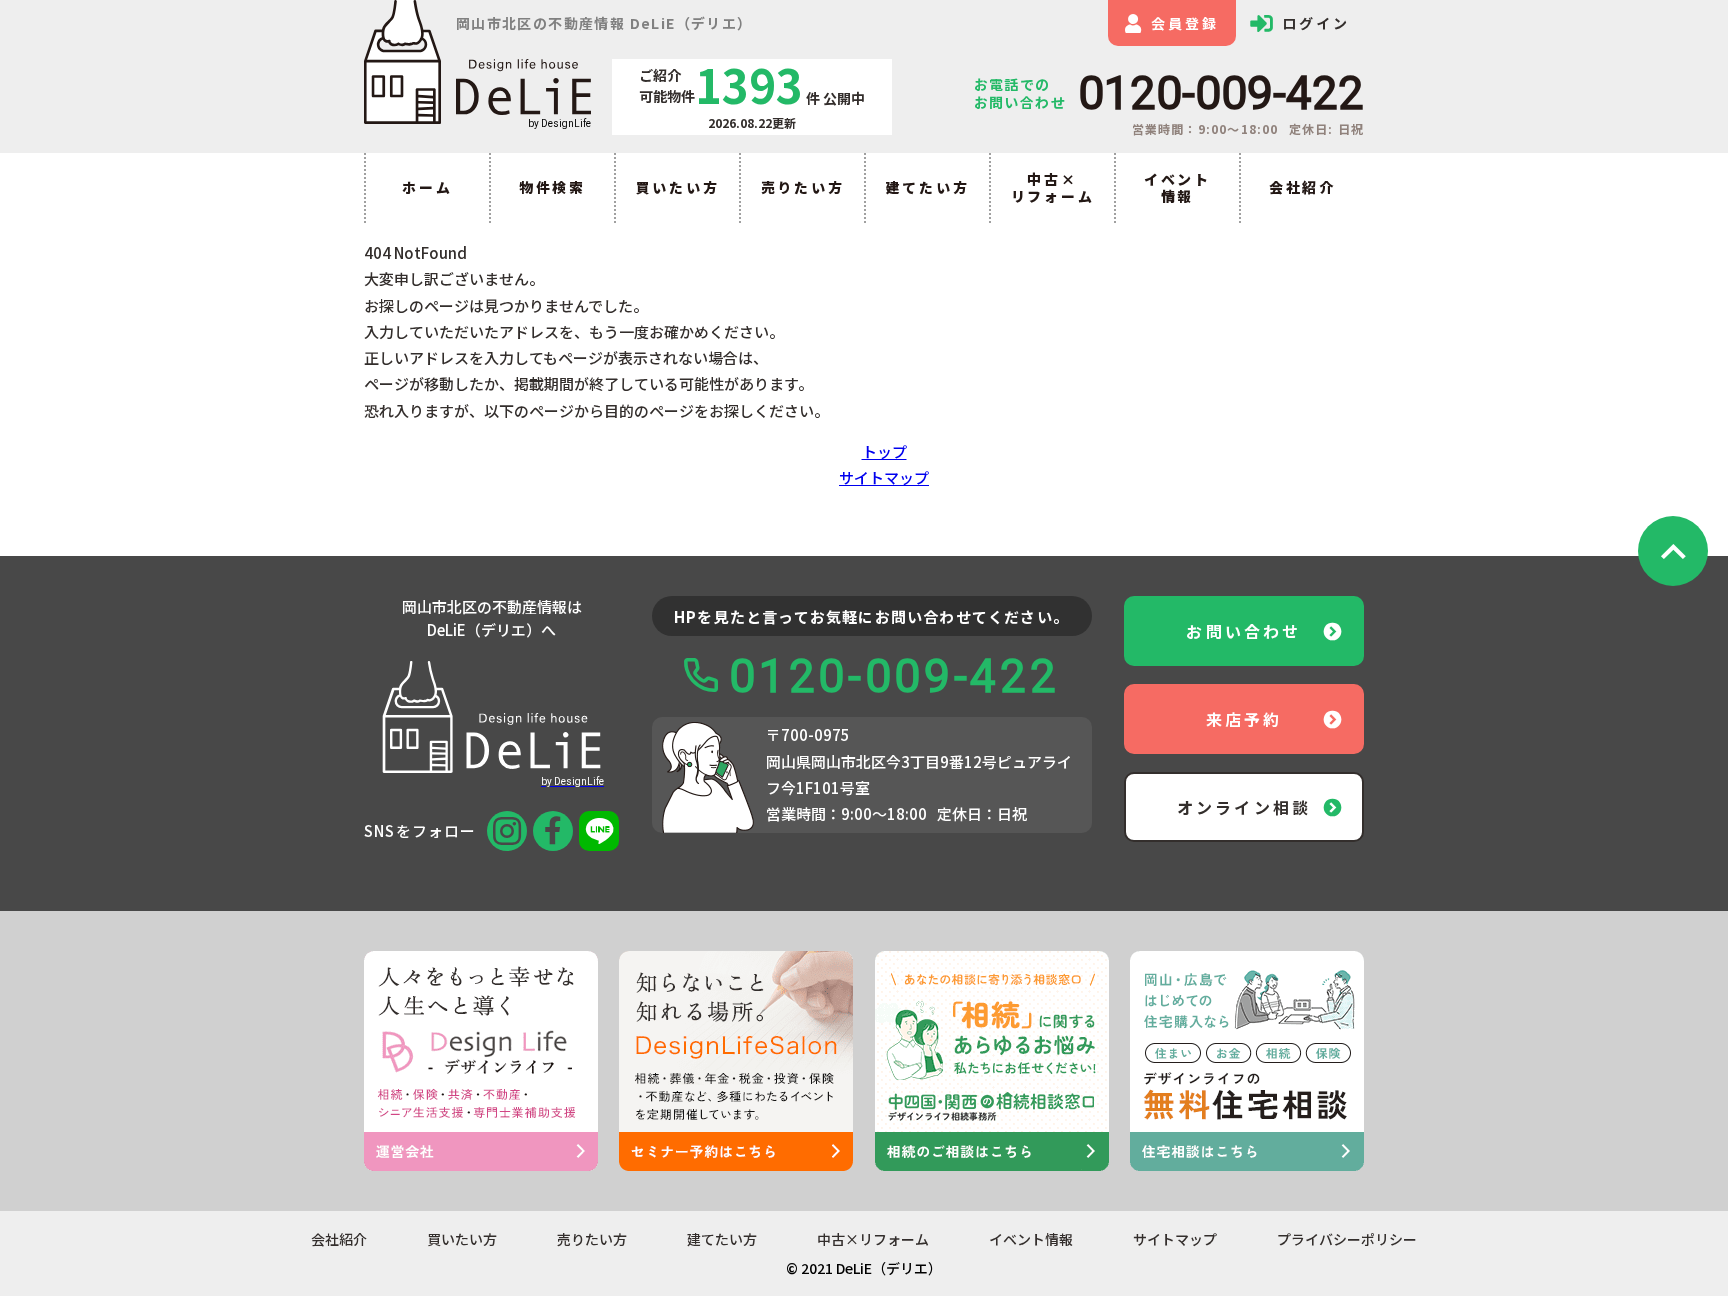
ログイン (1315, 23)
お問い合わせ (1243, 631)
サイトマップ (884, 477)
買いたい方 (678, 187)
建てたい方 (928, 187)
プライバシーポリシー (1347, 1239)
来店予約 (1244, 719)
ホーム (427, 187)
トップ (884, 451)
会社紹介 (1302, 187)
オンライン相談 (1244, 807)
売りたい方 (803, 187)
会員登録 (1184, 23)
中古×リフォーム (1053, 187)
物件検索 (552, 187)
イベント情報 (1177, 187)
